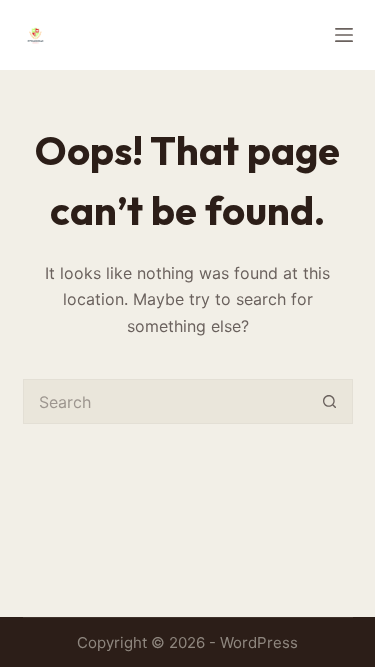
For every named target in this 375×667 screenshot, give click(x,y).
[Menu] (344, 35)
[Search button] (330, 401)
